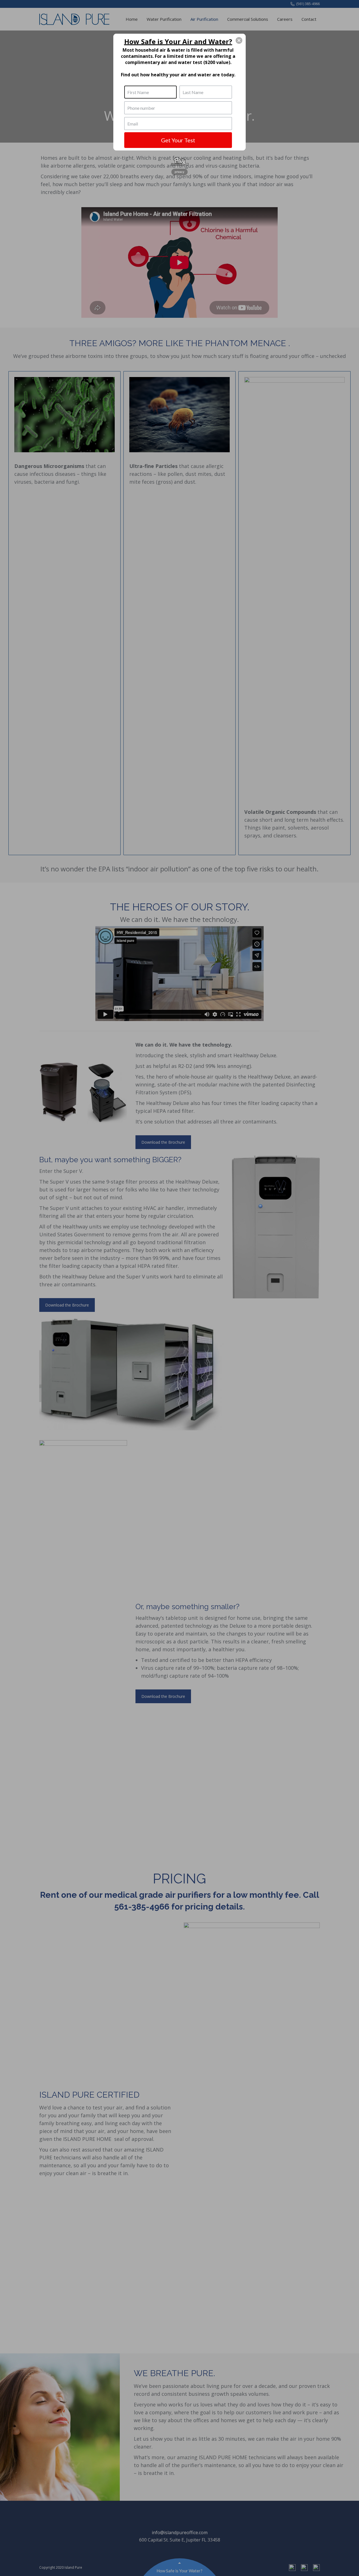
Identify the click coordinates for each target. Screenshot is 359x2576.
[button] (239, 40)
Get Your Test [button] (178, 140)
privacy (179, 172)
